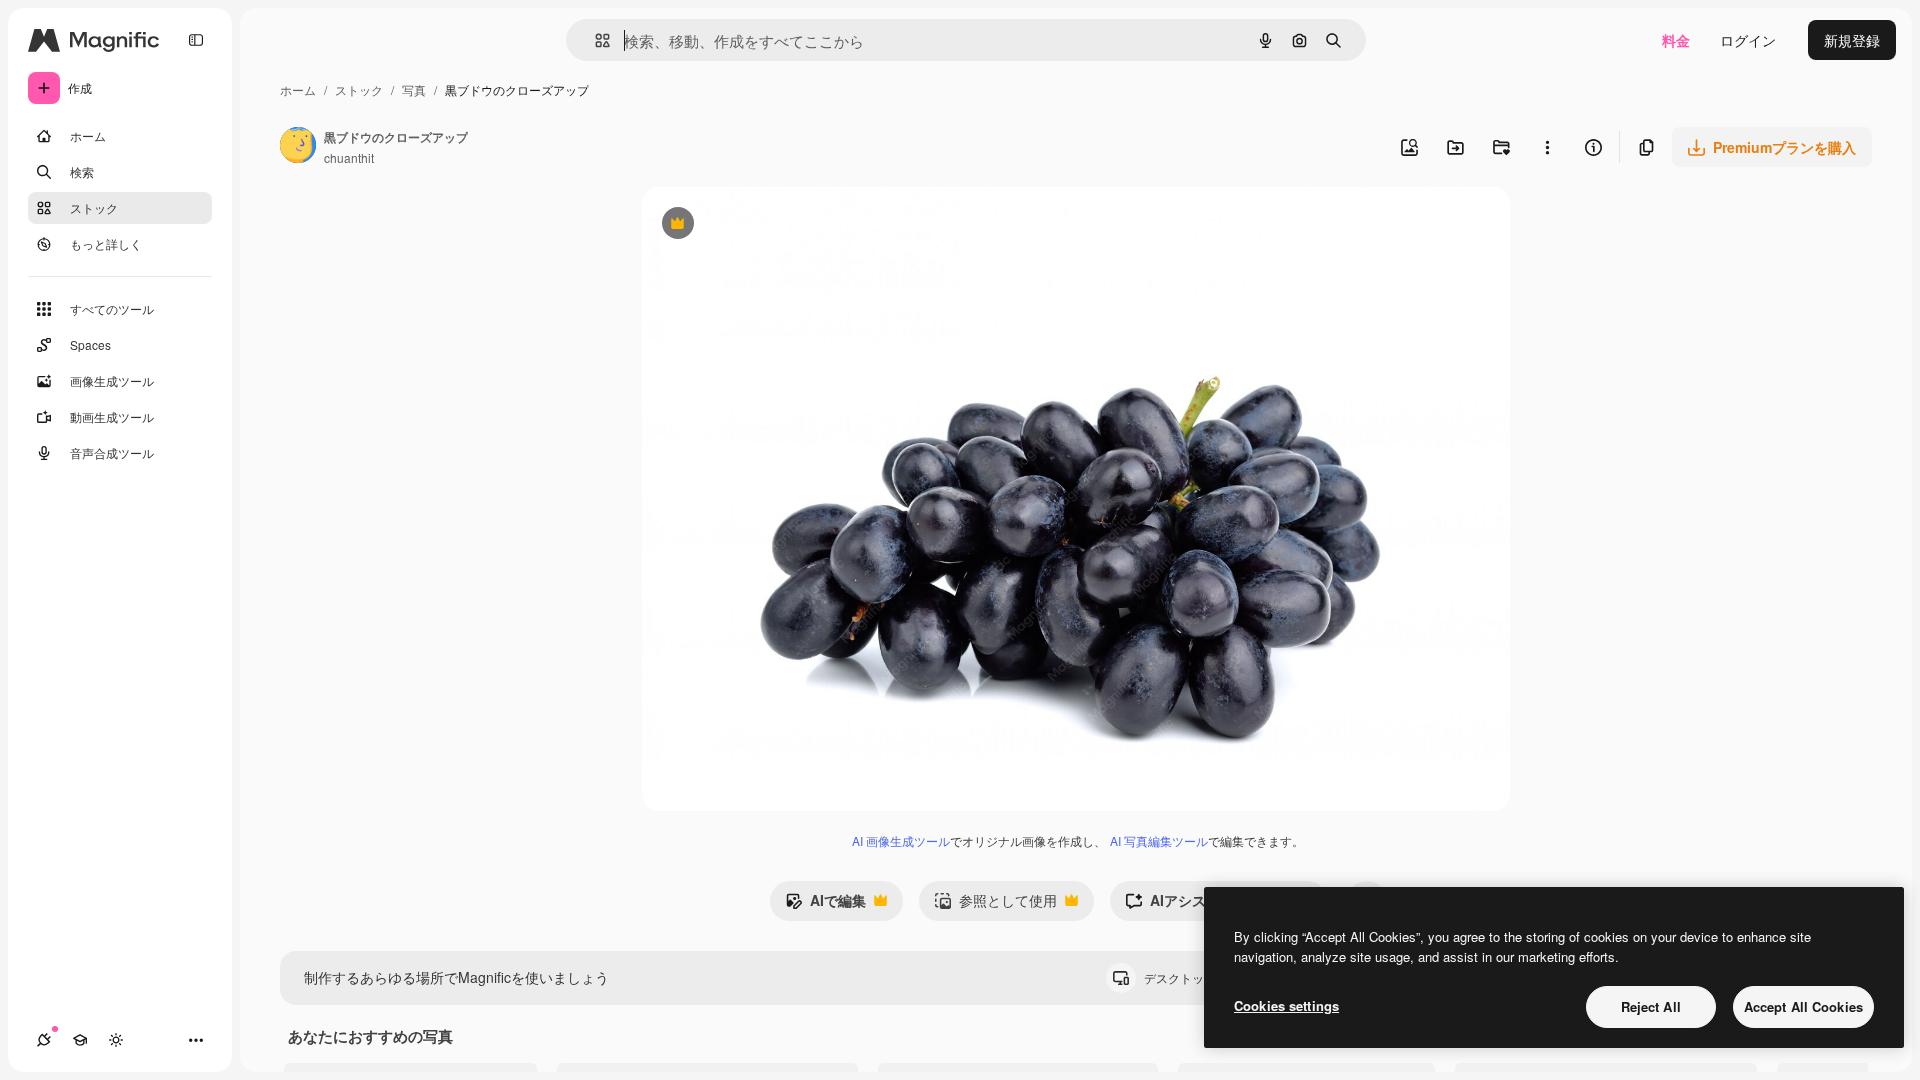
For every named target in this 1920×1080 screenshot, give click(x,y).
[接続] (44, 1040)
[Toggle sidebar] (196, 40)
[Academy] (80, 1040)
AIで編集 (825, 905)
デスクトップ (1197, 977)
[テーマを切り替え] (116, 1040)
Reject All (1651, 1006)
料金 (1676, 40)
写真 (414, 89)
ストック (359, 89)
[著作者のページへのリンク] (298, 147)
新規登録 (1852, 40)
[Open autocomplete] (594, 40)
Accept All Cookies (1803, 1006)
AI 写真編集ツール (1159, 840)
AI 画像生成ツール (901, 840)
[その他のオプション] (1547, 147)
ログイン (1748, 40)
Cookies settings (1286, 1005)
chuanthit (349, 157)
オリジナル (779, 225)
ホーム (298, 89)
